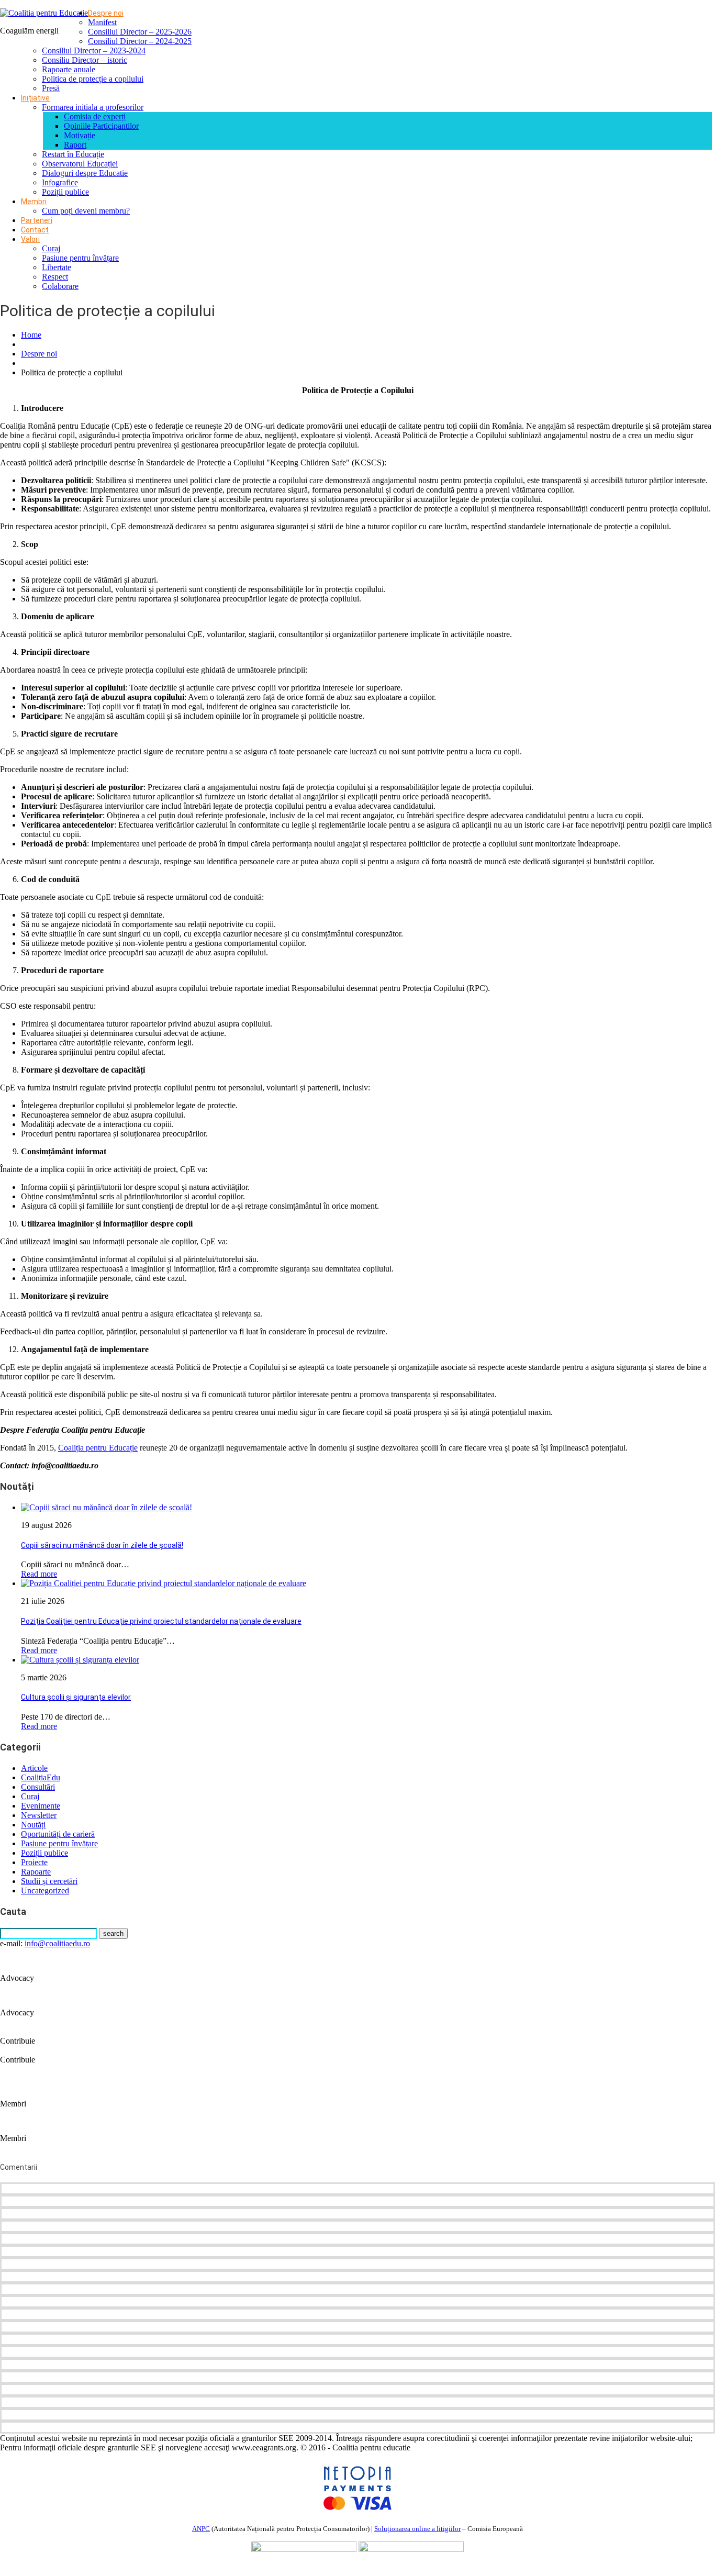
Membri (34, 202)
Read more (39, 1574)
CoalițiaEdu (41, 1777)
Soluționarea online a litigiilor (417, 2529)
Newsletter (39, 1815)
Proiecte (34, 1862)
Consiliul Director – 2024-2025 (140, 41)
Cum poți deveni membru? (86, 211)
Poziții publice (65, 192)
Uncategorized (45, 1891)
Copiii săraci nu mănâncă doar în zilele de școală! (102, 1545)
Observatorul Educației (80, 164)
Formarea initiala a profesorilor (93, 107)
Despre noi (106, 13)
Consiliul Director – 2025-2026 (140, 32)
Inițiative (35, 98)
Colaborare (60, 286)
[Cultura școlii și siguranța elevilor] (80, 1660)
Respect (55, 277)
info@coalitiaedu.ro (57, 1943)
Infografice (60, 182)
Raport (75, 145)
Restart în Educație (73, 154)
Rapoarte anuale (69, 69)
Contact (35, 230)
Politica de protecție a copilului (93, 79)
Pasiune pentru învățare (80, 258)
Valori (30, 239)
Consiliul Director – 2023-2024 (94, 51)
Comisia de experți (95, 116)
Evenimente (41, 1806)
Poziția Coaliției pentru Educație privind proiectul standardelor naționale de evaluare (161, 1621)
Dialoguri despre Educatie (85, 173)
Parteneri (37, 220)
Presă (51, 88)
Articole (34, 1768)
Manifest (102, 22)
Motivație (80, 135)
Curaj (51, 248)
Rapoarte (36, 1872)
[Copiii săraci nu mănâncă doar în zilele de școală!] (107, 1507)
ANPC (201, 2529)
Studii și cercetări (49, 1881)
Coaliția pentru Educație (98, 1448)
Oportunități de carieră (58, 1834)
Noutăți (33, 1825)
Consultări (38, 1787)
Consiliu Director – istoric (85, 60)
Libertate (57, 267)
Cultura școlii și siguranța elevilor (76, 1697)
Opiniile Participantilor (101, 126)
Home (31, 335)
